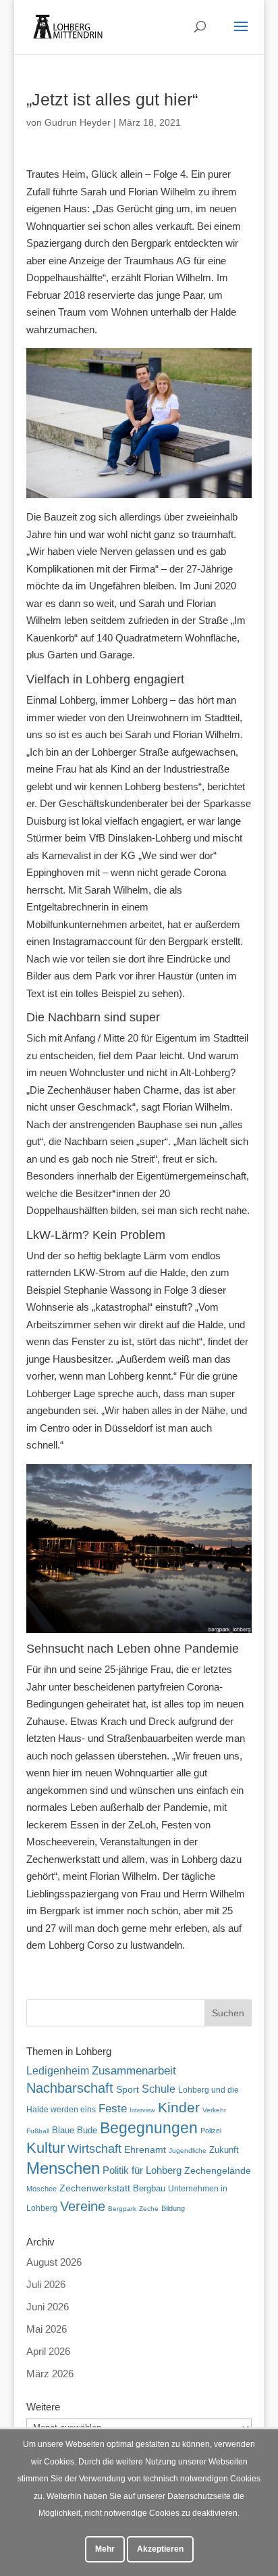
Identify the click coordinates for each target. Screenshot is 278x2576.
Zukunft (224, 2150)
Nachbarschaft (70, 2088)
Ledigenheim (58, 2071)
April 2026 (48, 2351)
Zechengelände (218, 2171)
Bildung (173, 2208)
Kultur (46, 2148)
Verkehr (214, 2110)
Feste (113, 2109)
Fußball (38, 2131)
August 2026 (54, 2262)
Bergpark (122, 2209)
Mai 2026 (47, 2329)
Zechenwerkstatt (95, 2188)
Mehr (105, 2549)
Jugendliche (188, 2150)
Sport (128, 2090)
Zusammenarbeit (134, 2070)
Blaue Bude (75, 2130)
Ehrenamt (145, 2150)
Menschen (63, 2168)
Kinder (179, 2107)
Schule (159, 2089)
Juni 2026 (48, 2307)
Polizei (211, 2131)
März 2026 (50, 2374)
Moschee (41, 2189)
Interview (142, 2110)
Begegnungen (149, 2128)
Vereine (83, 2206)
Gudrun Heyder (78, 122)
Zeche (149, 2209)
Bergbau (149, 2189)
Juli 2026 (46, 2284)
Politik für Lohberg (142, 2170)
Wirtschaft (94, 2148)
